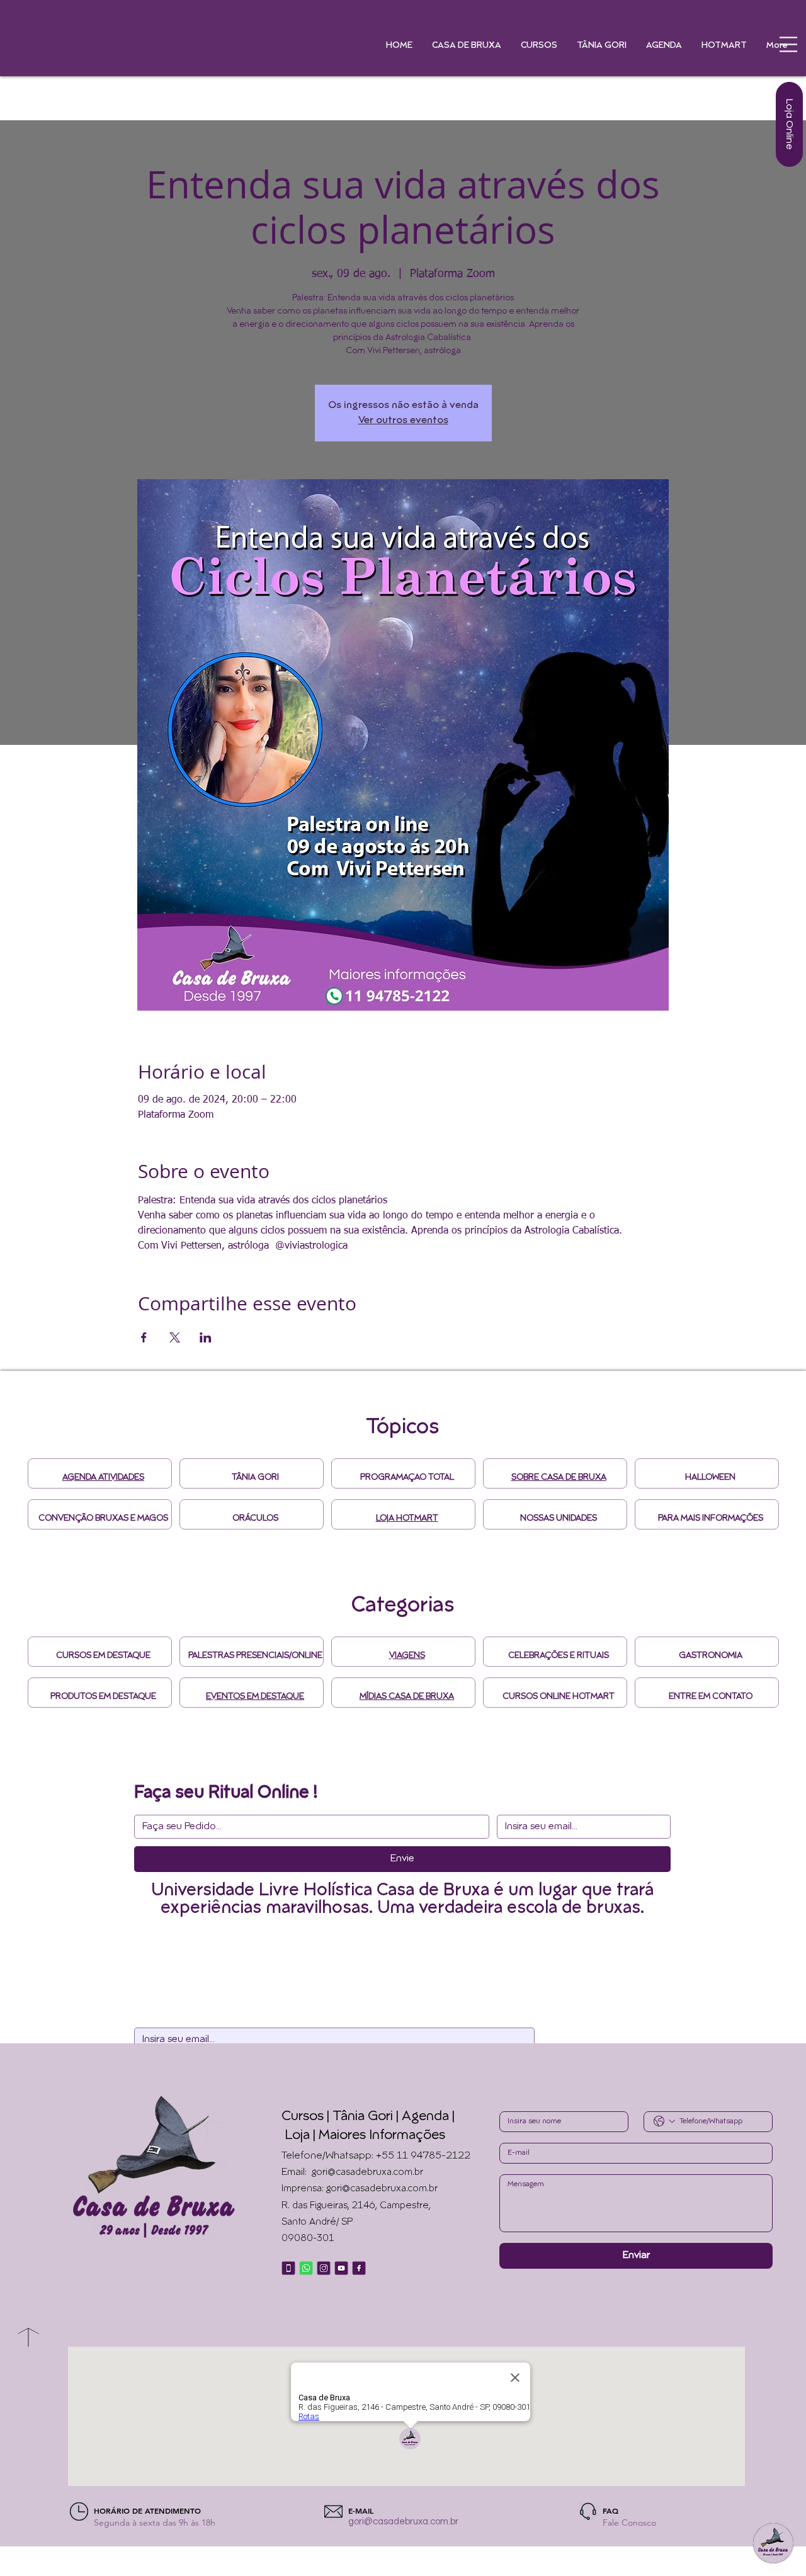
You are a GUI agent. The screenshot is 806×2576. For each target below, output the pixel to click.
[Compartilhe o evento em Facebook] (144, 1337)
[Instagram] (324, 2268)
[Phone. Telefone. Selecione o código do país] (664, 2121)
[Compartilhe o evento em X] (175, 1337)
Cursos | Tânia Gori (337, 2117)
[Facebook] (359, 2268)
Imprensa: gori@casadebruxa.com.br (360, 2189)
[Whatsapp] (306, 2268)
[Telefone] (288, 2268)
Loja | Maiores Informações (365, 2136)
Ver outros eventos (403, 421)
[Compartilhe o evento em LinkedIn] (206, 1337)
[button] (788, 44)
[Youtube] (341, 2268)
